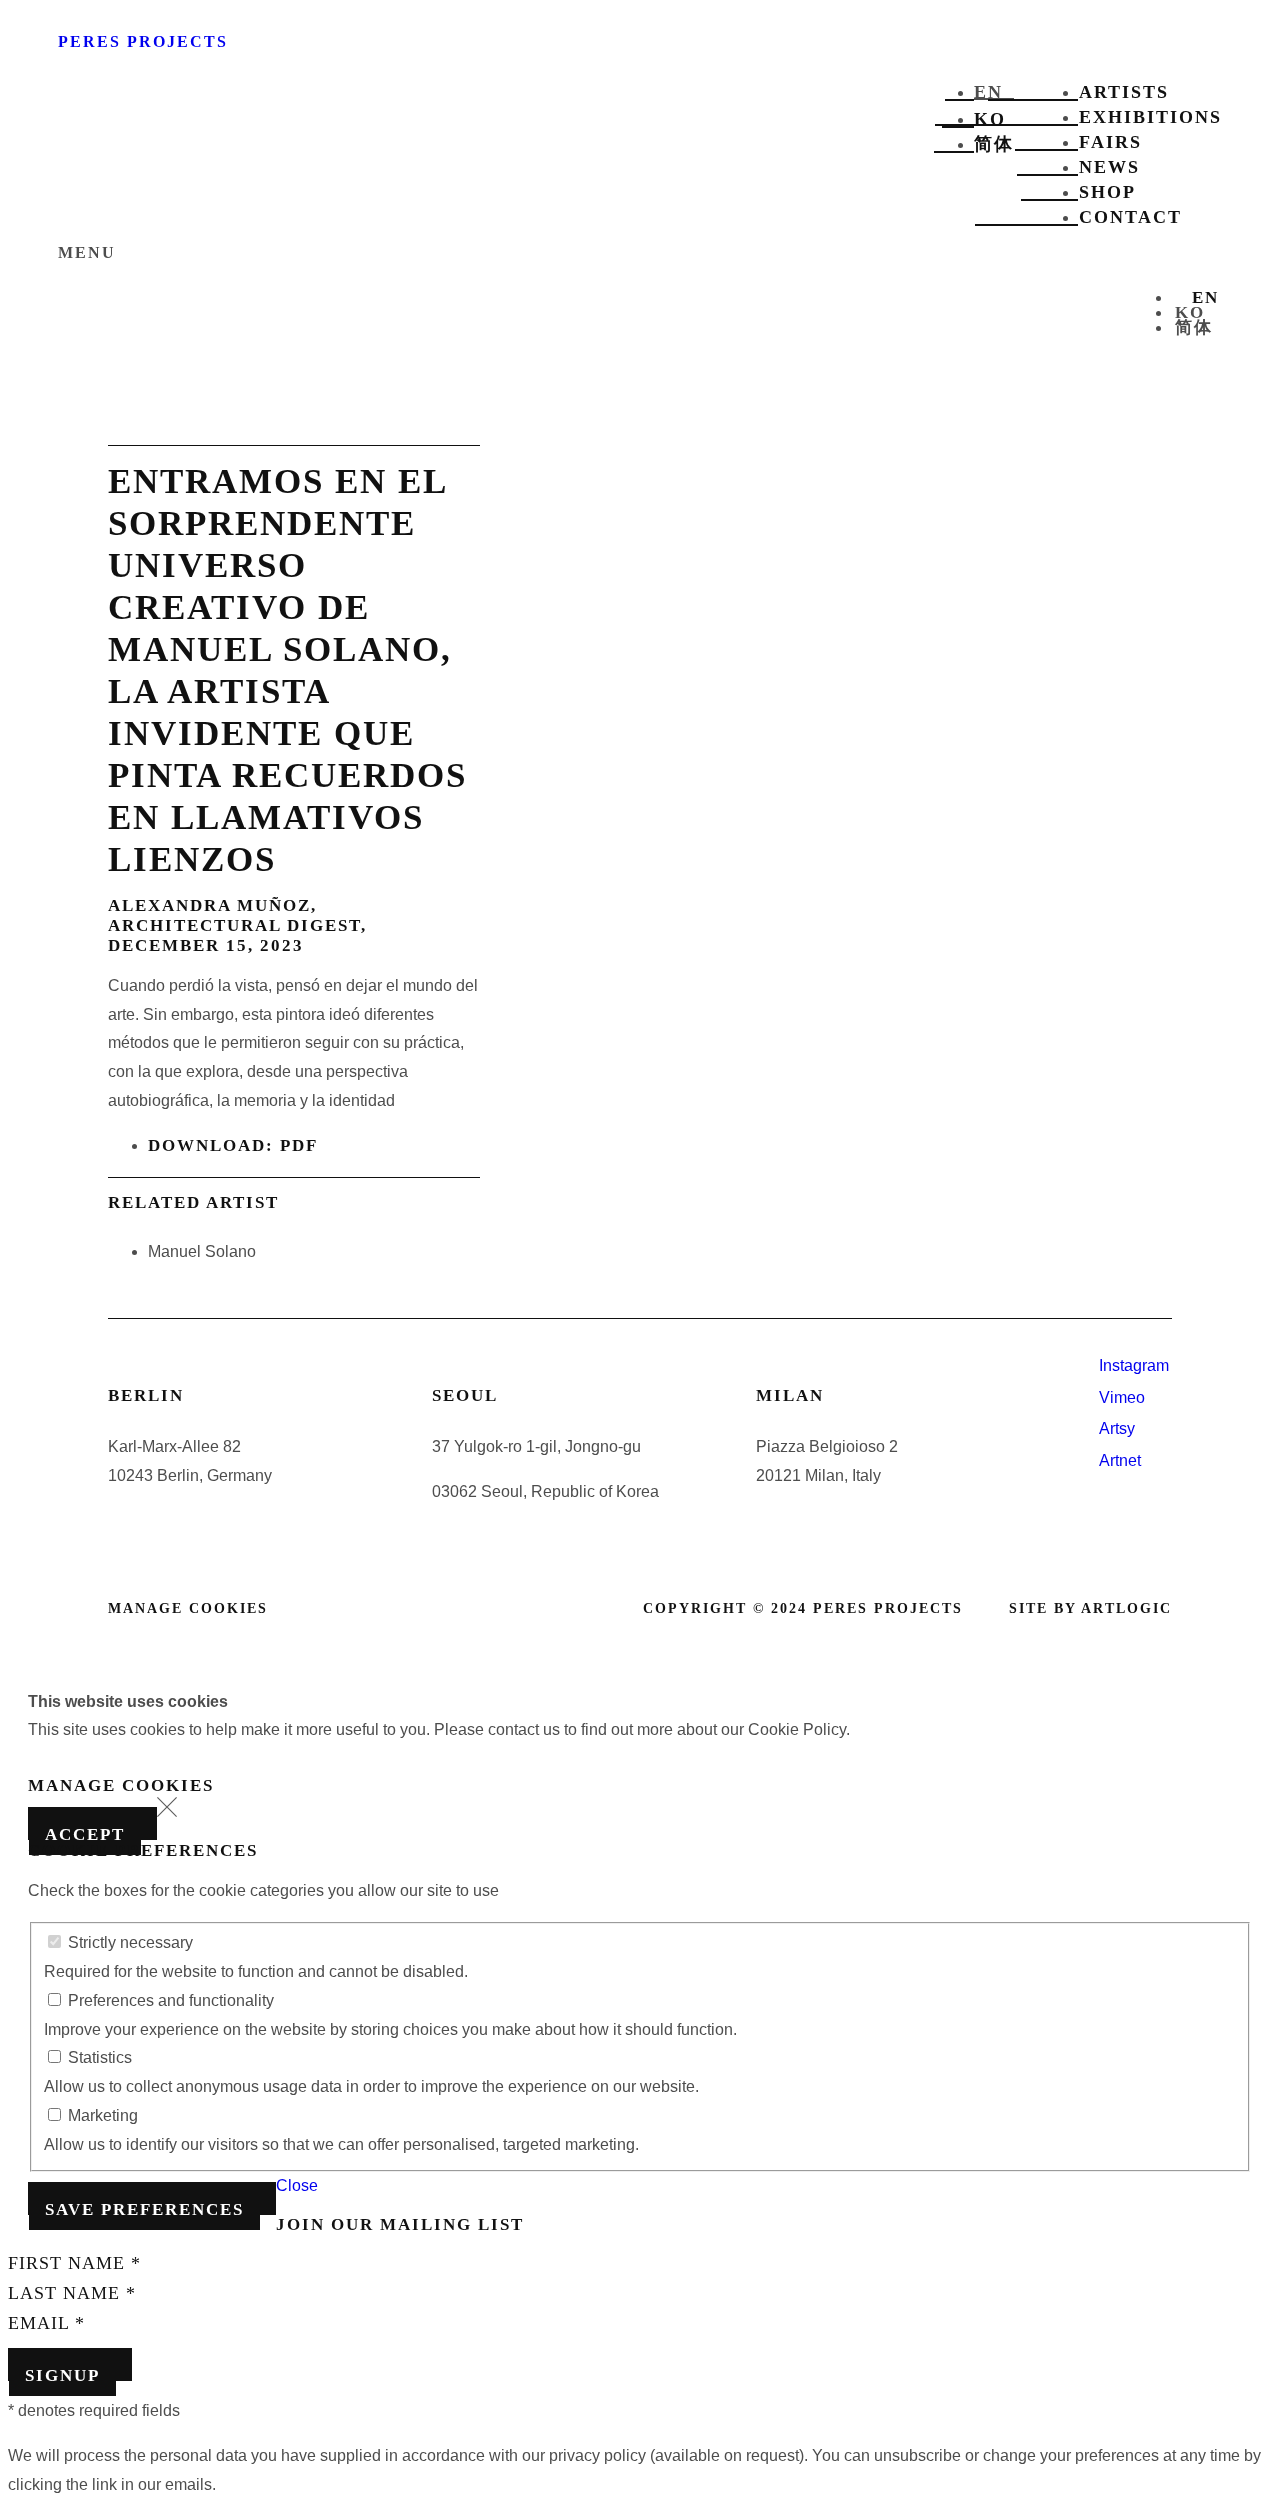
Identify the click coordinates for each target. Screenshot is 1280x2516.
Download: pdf (233, 1145)
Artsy (1117, 1428)
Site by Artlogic (1090, 1608)
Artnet (1120, 1460)
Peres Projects (143, 41)
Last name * (72, 2293)
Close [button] (297, 2185)
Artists (1124, 92)
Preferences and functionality (169, 2000)
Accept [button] (85, 1834)
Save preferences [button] (144, 2209)
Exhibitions (1150, 117)
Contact (1130, 217)
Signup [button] (62, 2375)
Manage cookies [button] (188, 1608)
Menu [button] (87, 252)
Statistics (98, 2057)
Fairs (1110, 142)
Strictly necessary (128, 1942)
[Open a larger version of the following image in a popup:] (826, 1130)
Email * (46, 2323)
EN (988, 92)
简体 (994, 144)
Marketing (101, 2115)
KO (990, 119)
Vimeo (1122, 1397)
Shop (1107, 192)
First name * (74, 2263)
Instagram (1134, 1365)
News (1109, 167)
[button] (167, 1811)
